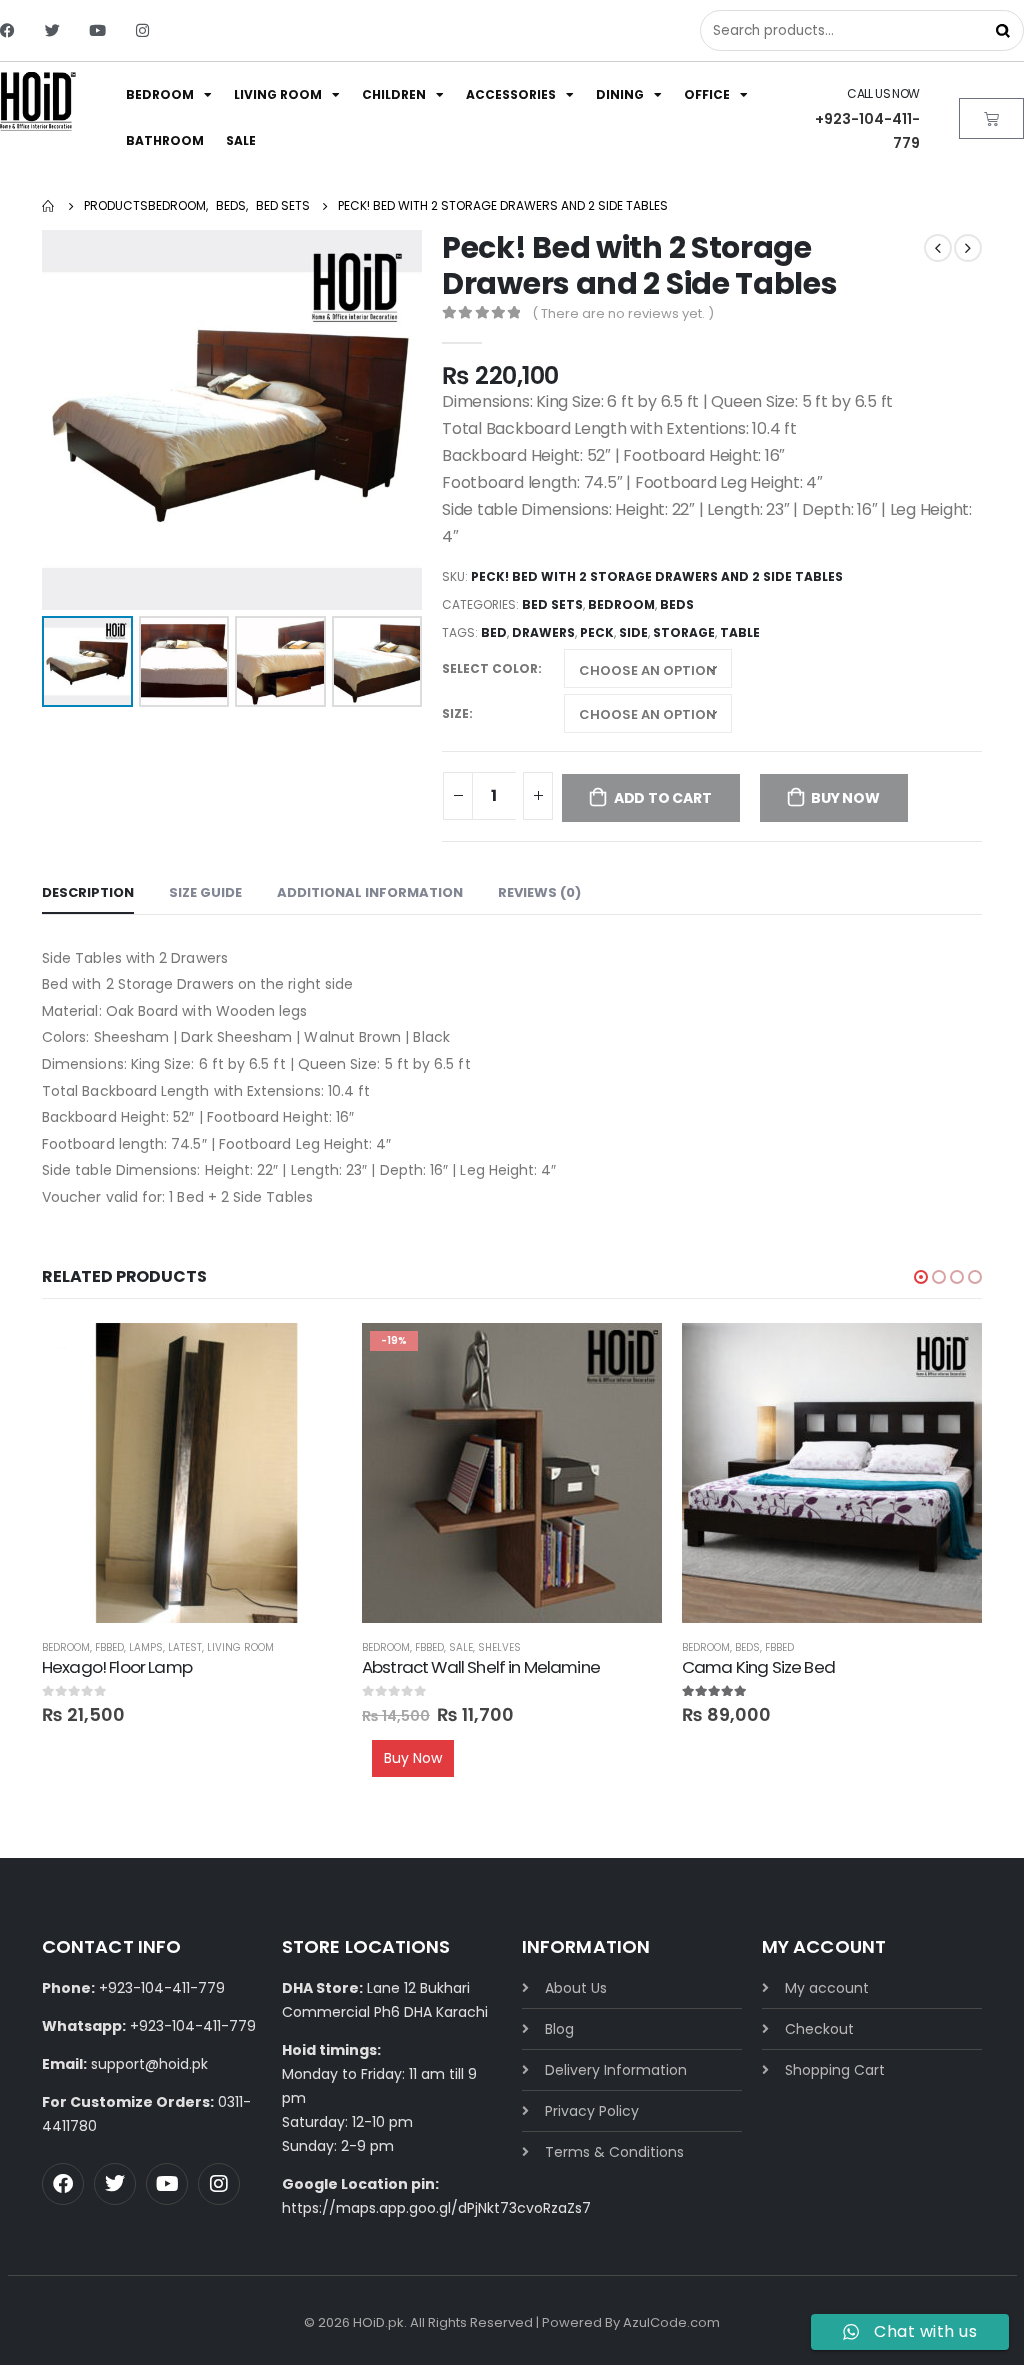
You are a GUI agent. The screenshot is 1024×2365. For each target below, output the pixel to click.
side (633, 632)
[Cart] (991, 118)
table (740, 632)
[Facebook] (7, 30)
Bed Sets (552, 604)
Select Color (490, 668)
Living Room (278, 94)
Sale (241, 140)
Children (394, 94)
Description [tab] (88, 892)
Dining (620, 94)
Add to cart (663, 798)
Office (707, 94)
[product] (192, 1473)
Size (455, 713)
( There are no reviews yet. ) (623, 313)
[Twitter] (52, 30)
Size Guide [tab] (205, 892)
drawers (543, 632)
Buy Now (845, 798)
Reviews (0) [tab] (539, 892)
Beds (677, 604)
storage (684, 632)
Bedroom (160, 94)
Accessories (511, 94)
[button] (921, 1277)
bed (494, 632)
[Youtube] (97, 30)
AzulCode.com (671, 2322)
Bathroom (165, 140)
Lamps (146, 1647)
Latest (185, 1647)
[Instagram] (142, 30)
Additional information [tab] (370, 892)
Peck (597, 632)
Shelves (499, 1647)
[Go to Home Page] (49, 206)
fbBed (109, 1647)
